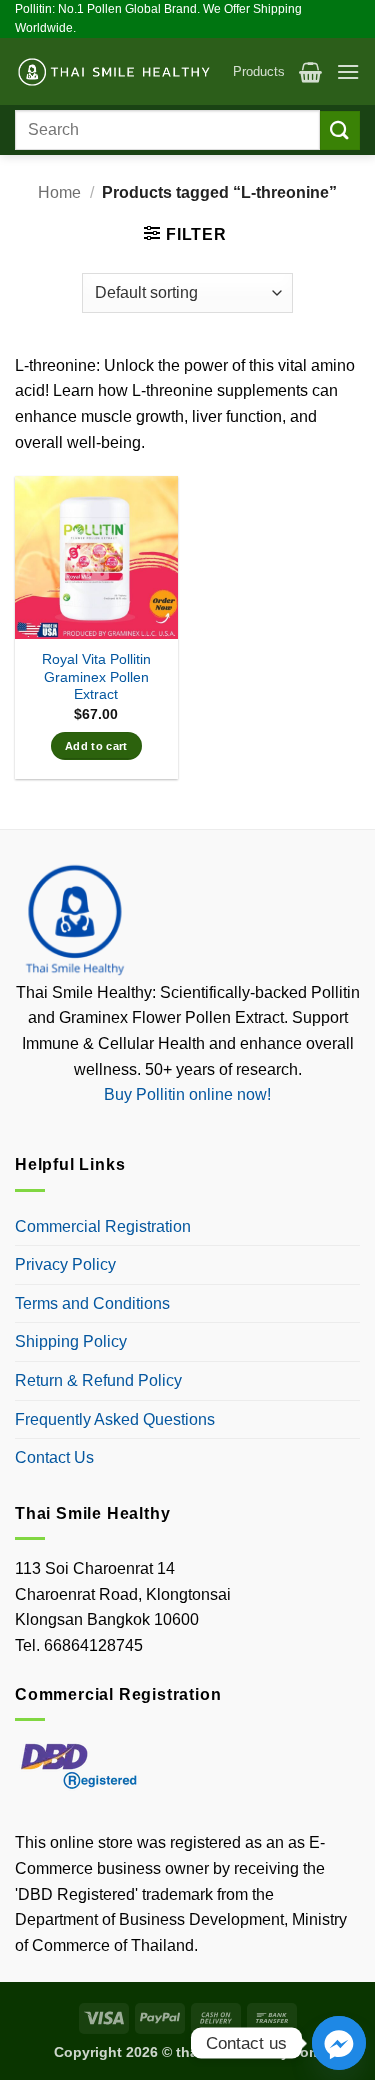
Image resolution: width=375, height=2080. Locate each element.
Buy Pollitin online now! (187, 1094)
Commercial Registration (103, 1226)
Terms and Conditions (92, 1303)
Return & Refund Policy (98, 1380)
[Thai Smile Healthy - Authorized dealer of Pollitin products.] (116, 72)
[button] (310, 72)
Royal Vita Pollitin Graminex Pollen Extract (96, 677)
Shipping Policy (71, 1341)
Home (59, 192)
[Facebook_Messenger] (339, 2043)
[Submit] (340, 130)
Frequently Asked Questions (115, 1419)
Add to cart (96, 746)
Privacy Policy (65, 1264)
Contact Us (54, 1457)
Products (259, 71)
